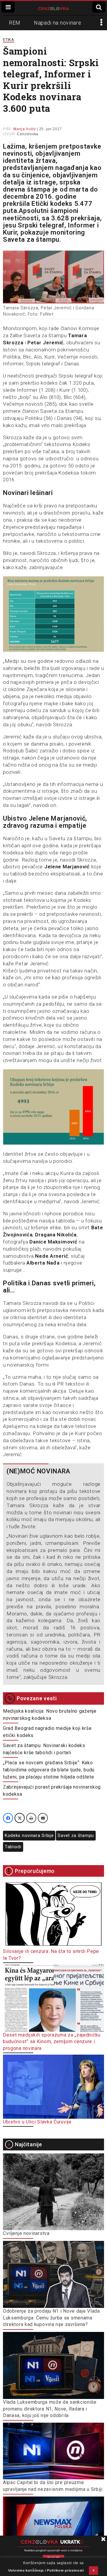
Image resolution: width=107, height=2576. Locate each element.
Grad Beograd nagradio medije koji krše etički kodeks (47, 1732)
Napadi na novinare (58, 23)
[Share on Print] (31, 1818)
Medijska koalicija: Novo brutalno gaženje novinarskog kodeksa (50, 1715)
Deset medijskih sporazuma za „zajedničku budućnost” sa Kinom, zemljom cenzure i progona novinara (52, 2042)
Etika (9, 40)
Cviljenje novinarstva (26, 2233)
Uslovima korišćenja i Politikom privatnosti (46, 2570)
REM (15, 23)
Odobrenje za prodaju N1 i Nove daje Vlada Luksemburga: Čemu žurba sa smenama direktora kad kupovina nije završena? (51, 2318)
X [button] (94, 2570)
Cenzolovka (28, 134)
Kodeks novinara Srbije (29, 1835)
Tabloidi (13, 1847)
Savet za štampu (76, 1835)
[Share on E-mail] (43, 1818)
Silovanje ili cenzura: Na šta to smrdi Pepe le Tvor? (51, 1955)
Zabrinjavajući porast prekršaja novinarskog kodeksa (52, 1791)
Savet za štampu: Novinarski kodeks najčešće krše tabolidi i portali (44, 1749)
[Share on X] (20, 1818)
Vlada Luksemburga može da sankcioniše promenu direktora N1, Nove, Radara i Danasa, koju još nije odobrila (50, 2409)
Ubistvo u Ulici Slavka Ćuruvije (37, 2122)
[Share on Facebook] (8, 1818)
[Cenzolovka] (54, 8)
